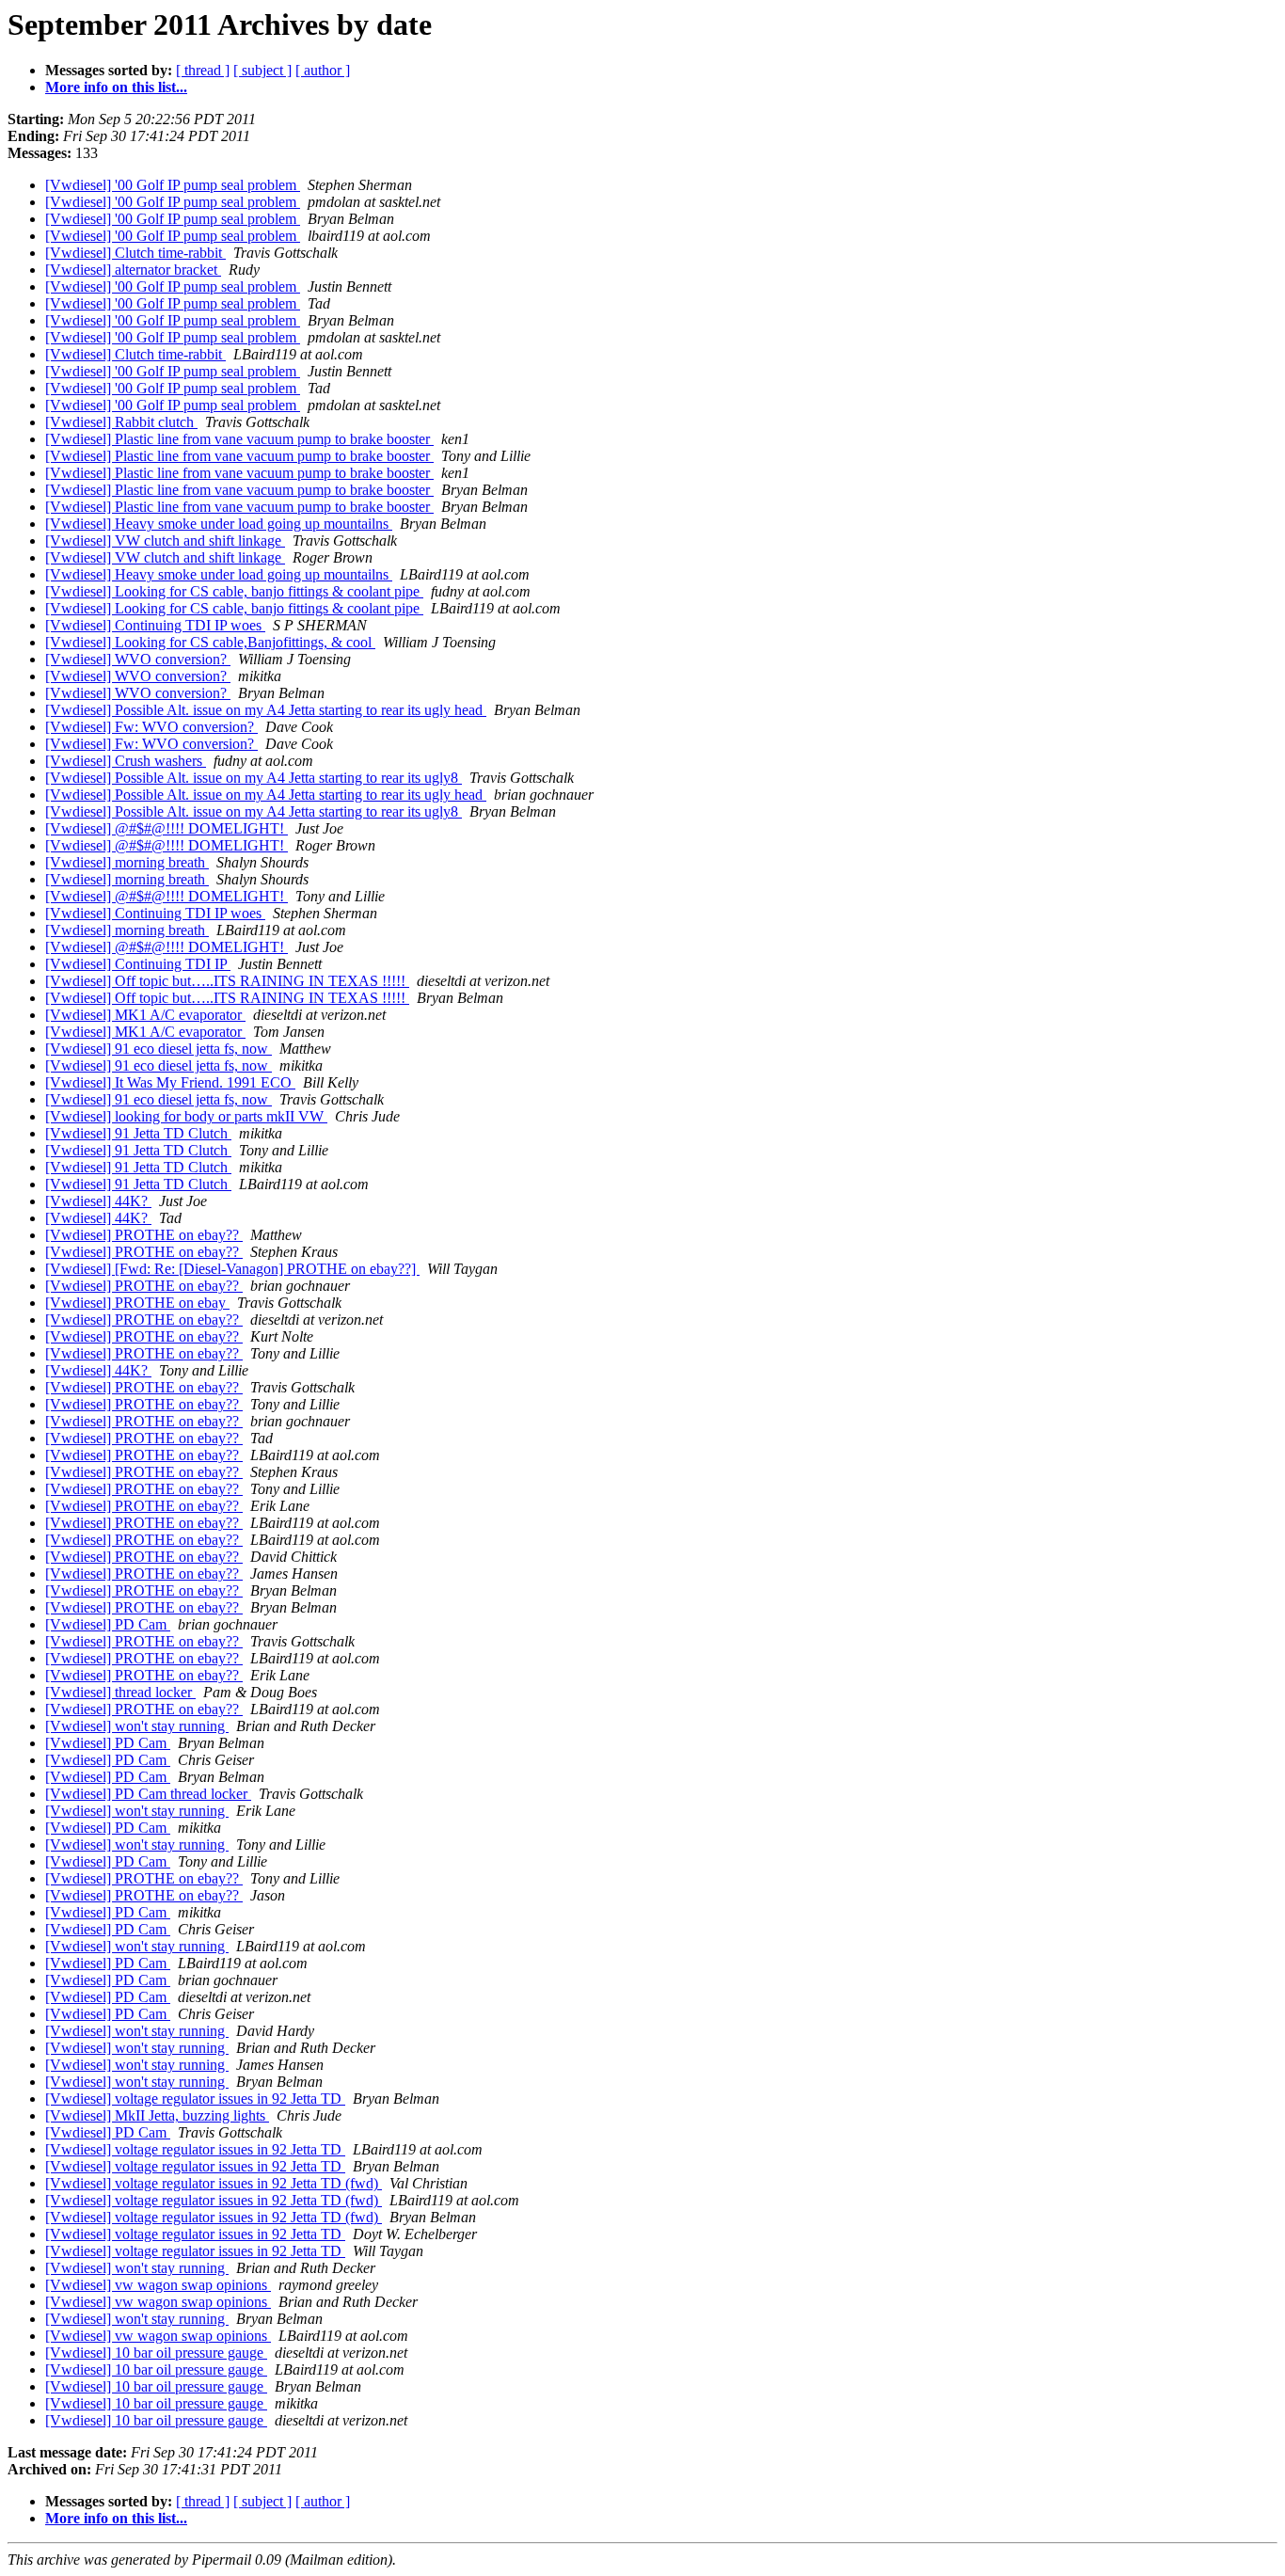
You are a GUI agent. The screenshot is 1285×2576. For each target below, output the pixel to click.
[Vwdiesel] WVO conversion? (138, 659)
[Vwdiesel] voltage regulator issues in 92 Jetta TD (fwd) (214, 2183)
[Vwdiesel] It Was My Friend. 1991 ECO (170, 1082)
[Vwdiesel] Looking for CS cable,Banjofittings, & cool (210, 642)
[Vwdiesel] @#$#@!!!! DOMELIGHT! (167, 828)
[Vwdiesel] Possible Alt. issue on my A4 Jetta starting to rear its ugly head (266, 710)
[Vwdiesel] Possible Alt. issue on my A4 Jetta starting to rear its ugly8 (254, 778)
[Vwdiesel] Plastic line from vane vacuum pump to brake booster (239, 439)
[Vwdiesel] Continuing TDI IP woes (155, 625)
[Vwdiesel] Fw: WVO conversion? (151, 727)
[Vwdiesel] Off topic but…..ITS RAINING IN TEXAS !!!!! (227, 981)
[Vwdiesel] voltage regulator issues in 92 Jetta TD (195, 2099)
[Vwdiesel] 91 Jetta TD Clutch (138, 1133)
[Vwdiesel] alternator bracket (133, 270)
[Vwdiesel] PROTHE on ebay (137, 1303)
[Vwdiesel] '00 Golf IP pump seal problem (173, 185)
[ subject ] (262, 70)
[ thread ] (203, 70)
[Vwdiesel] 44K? (98, 1201)
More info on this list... (116, 87)
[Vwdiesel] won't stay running (137, 1726)
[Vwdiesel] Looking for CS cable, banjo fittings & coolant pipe (234, 591)
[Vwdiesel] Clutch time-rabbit (135, 253)
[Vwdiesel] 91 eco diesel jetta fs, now (159, 1049)
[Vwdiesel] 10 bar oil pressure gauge (156, 2353)
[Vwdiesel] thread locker (120, 1692)
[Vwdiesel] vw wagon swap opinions (158, 2285)
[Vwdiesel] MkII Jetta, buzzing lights (157, 2115)
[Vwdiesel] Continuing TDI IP (138, 964)
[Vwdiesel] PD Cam (108, 1624)
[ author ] (323, 70)
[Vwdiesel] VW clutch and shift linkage (165, 541)
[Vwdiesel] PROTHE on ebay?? (144, 1235)
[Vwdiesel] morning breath (127, 862)
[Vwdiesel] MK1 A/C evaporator (145, 1015)
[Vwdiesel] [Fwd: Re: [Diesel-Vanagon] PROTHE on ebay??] (232, 1269)
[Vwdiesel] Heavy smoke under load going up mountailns (219, 524)
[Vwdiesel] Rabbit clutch (121, 422)
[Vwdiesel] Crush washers (126, 761)
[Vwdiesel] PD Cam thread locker (148, 1794)
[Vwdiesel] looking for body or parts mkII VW (186, 1116)
